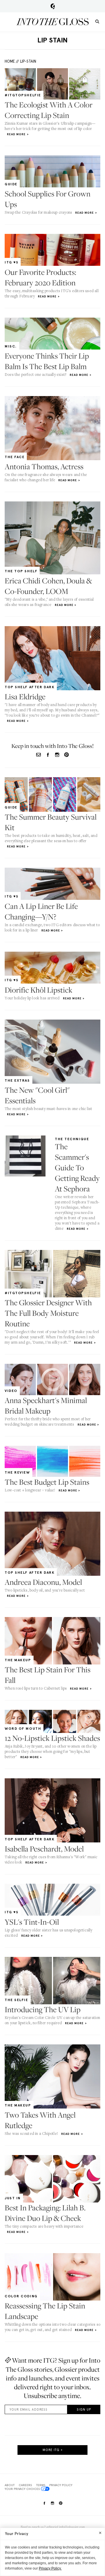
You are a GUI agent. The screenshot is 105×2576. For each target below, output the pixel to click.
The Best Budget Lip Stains (47, 1482)
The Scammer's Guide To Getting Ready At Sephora (77, 1168)
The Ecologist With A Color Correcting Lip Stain (49, 110)
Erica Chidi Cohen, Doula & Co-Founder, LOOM (48, 586)
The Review (17, 1472)
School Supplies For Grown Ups (48, 199)
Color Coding (21, 2296)
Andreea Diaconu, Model (43, 1582)
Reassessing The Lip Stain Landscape (45, 2311)
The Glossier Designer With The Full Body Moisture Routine (48, 1313)
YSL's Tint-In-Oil (32, 1922)
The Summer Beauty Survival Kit (51, 822)
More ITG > (53, 2450)
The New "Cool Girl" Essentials (37, 1095)
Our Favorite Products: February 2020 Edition (40, 277)
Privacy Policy (61, 2485)
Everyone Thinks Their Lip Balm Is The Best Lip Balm (47, 361)
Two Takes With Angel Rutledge (40, 2120)
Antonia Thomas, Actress (44, 466)
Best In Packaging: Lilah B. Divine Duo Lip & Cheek (45, 2213)
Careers (25, 2485)
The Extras (17, 1080)
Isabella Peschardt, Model (44, 1849)
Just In (13, 2198)
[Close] (100, 2533)
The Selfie (16, 2000)
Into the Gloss (52, 22)
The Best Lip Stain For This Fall (48, 1675)
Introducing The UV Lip (43, 2009)
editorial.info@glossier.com (66, 2527)
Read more (16, 134)
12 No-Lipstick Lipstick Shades (52, 1738)
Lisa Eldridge (25, 697)
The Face (15, 457)
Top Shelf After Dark (30, 687)
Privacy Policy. (50, 2568)
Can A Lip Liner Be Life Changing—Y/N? (41, 911)
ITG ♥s (12, 262)
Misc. (11, 346)
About (10, 2485)
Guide (11, 184)
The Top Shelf (21, 571)
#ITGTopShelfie (23, 95)
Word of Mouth (23, 1729)
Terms (41, 2485)
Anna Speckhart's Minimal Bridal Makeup (46, 1406)
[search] (97, 21)
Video (11, 1391)
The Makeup (18, 1660)
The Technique (72, 1139)
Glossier (53, 6)
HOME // (12, 61)
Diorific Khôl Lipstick (38, 990)
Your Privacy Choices (22, 2489)
